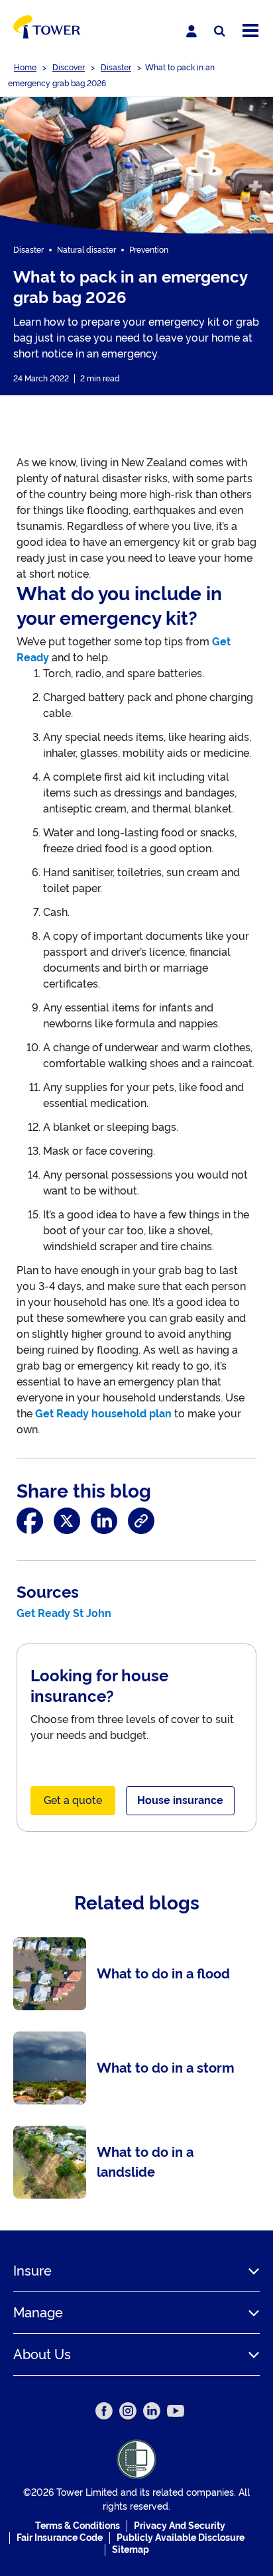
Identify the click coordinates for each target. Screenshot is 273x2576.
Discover (69, 68)
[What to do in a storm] (136, 2068)
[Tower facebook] (104, 2411)
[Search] (220, 32)
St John (92, 1613)
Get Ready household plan (103, 1414)
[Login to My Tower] (191, 31)
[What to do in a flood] (136, 1974)
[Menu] (250, 32)
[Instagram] (128, 2411)
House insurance (180, 1800)
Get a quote (73, 1800)
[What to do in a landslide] (136, 2162)
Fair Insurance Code (60, 2538)
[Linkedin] (152, 2411)
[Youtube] (176, 2411)
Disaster (116, 68)
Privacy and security (180, 2526)
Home (25, 68)
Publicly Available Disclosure (181, 2538)
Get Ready (43, 1613)
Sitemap (131, 2549)
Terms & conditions (78, 2526)
